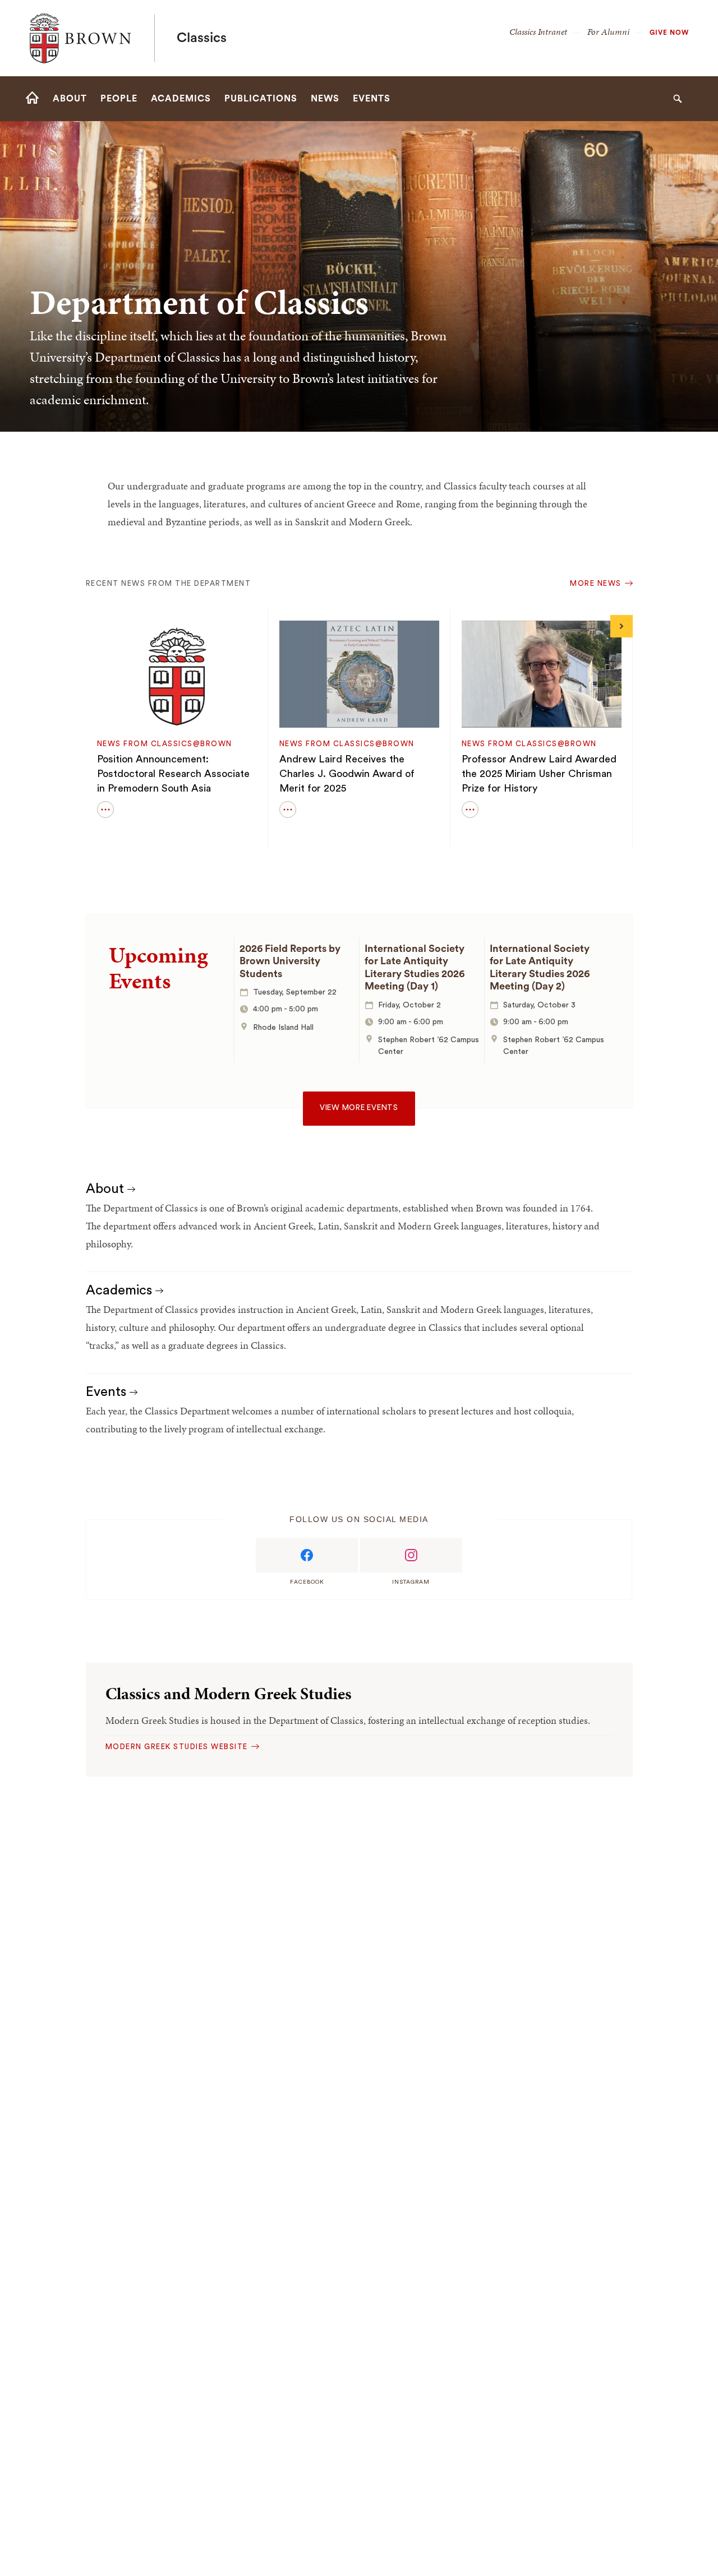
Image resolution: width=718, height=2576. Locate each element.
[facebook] (307, 1555)
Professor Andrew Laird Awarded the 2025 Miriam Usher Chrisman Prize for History (539, 774)
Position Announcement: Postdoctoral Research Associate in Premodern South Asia (173, 774)
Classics (202, 38)
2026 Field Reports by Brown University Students (290, 961)
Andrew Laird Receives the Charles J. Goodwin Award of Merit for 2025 (347, 774)
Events (108, 1392)
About (107, 1189)
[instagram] (411, 1555)
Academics (121, 1291)
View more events (359, 1108)
